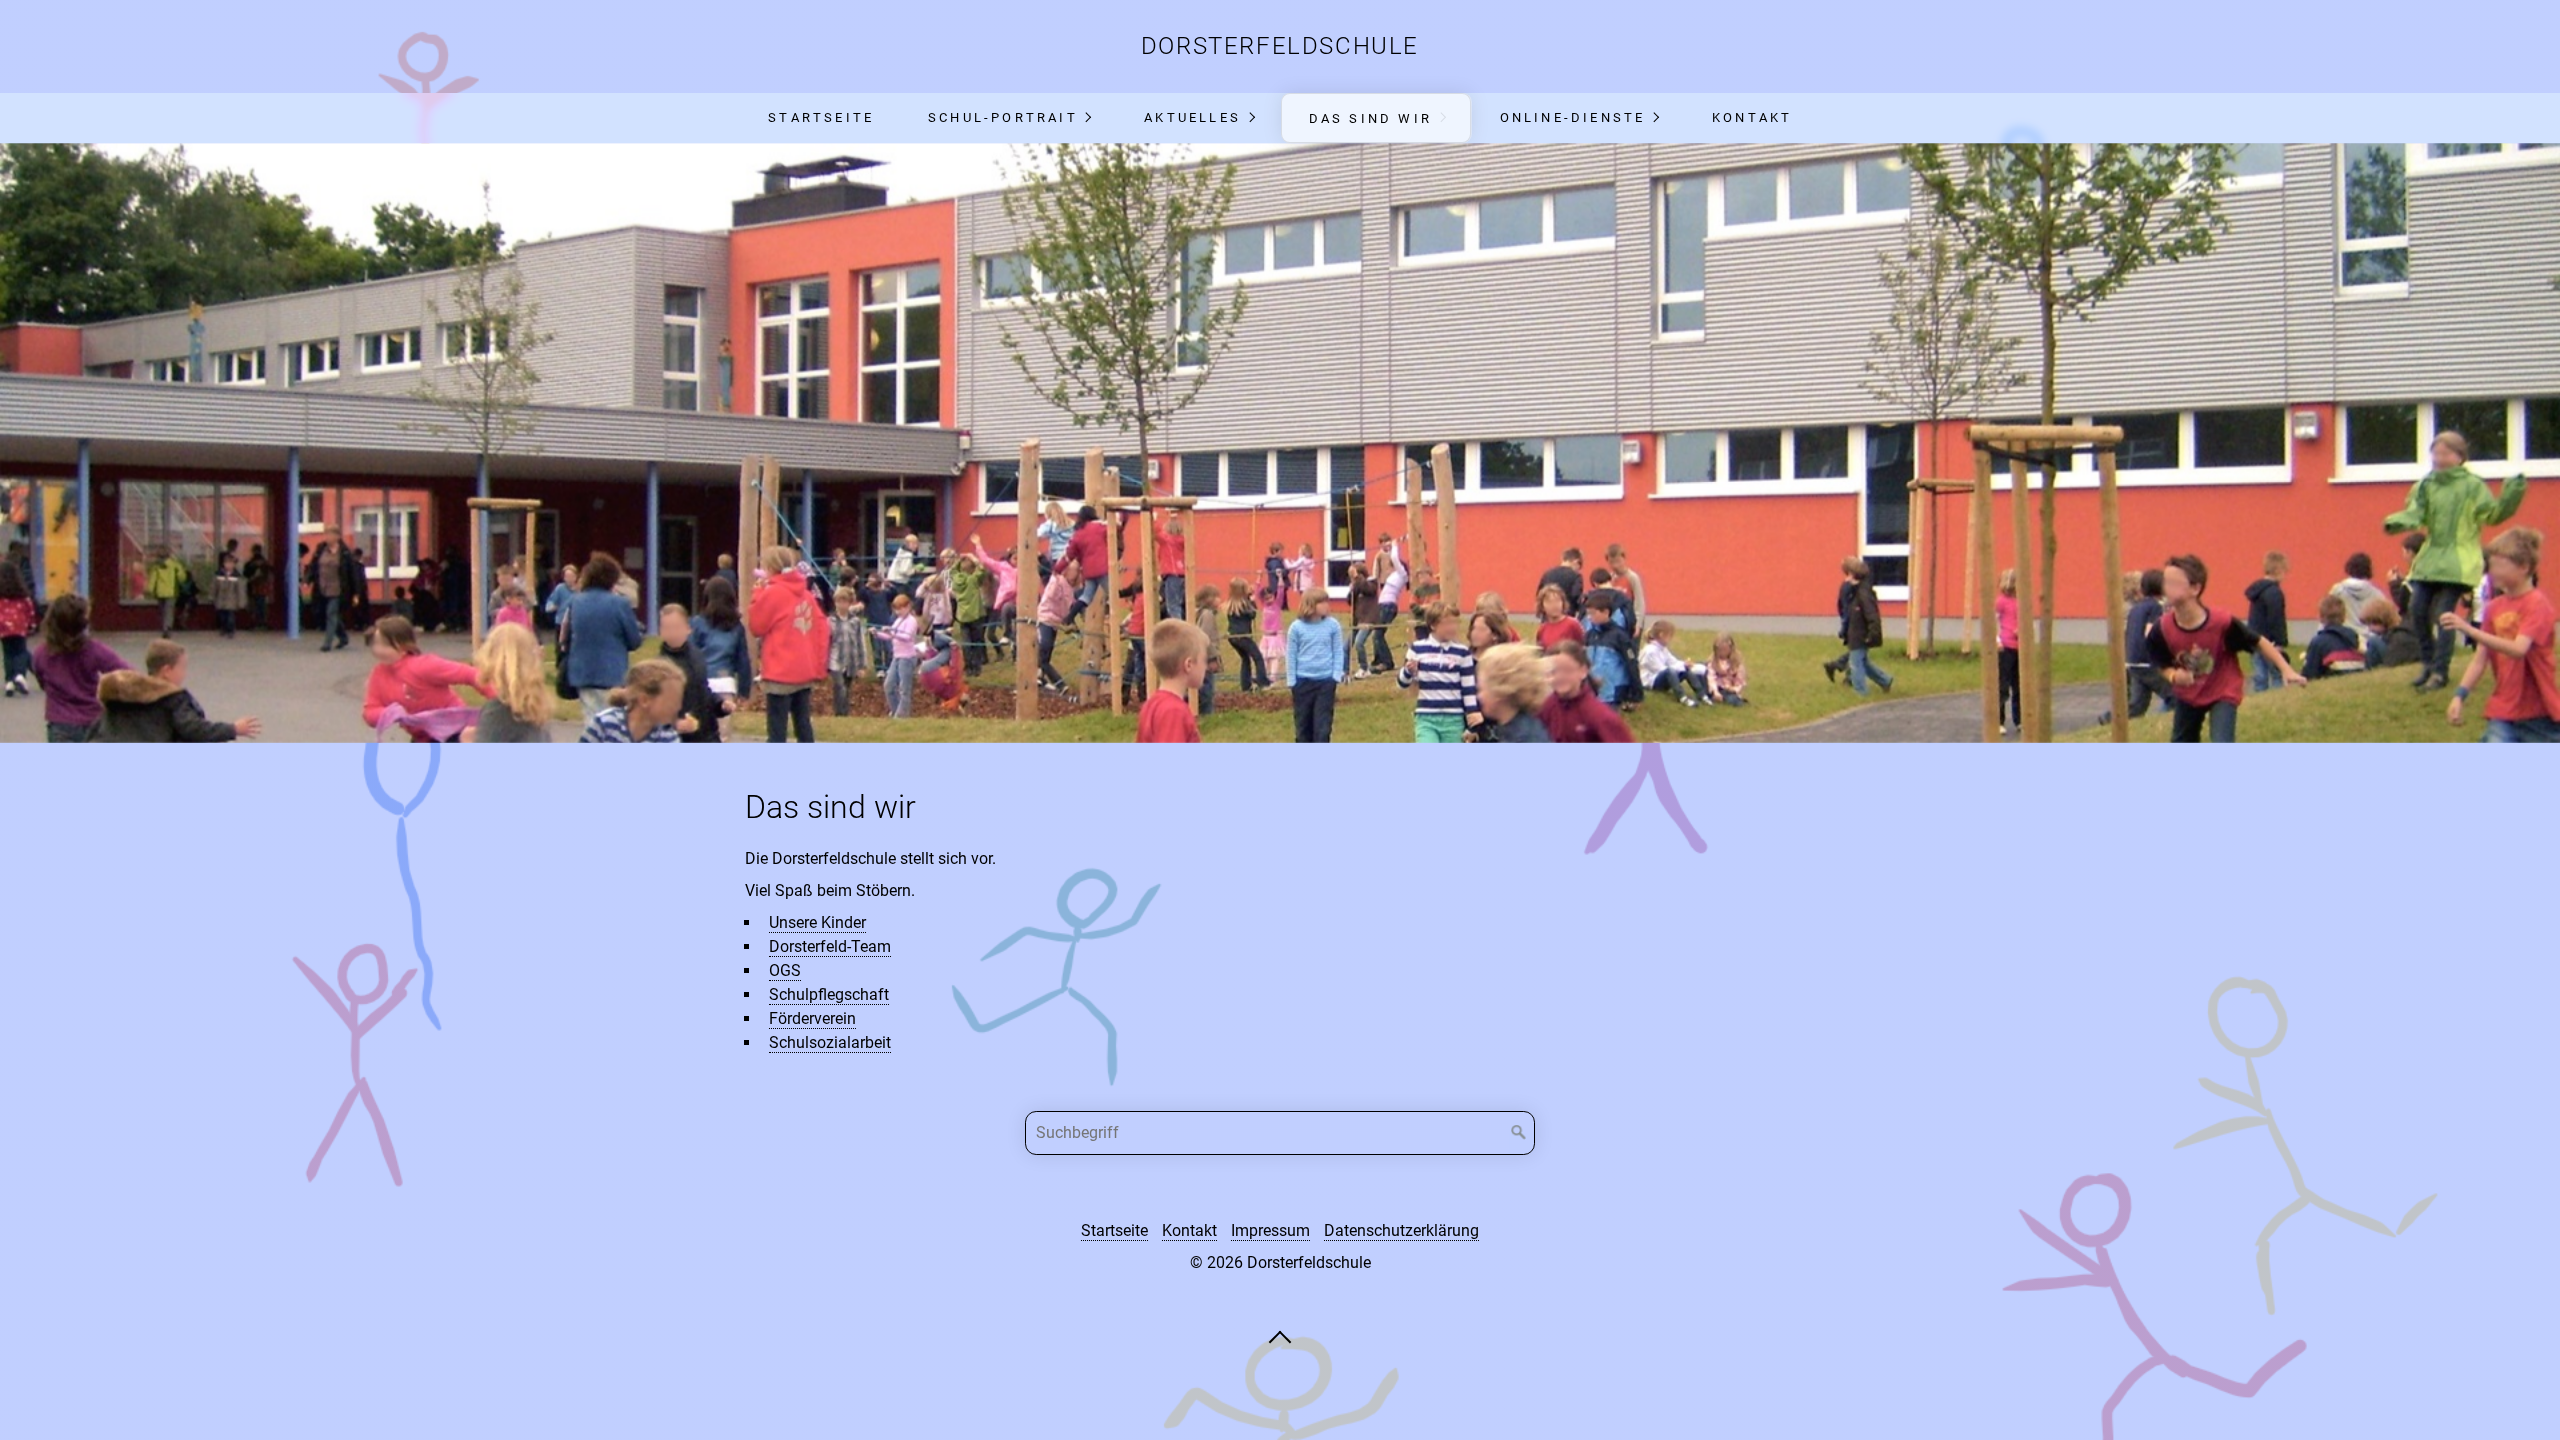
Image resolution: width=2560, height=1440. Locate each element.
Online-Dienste (1573, 117)
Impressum (1270, 1230)
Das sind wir (1370, 118)
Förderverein (812, 1018)
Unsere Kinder (817, 922)
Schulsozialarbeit (830, 1042)
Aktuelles (1192, 117)
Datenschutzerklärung (1401, 1230)
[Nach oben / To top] (1280, 1336)
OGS (785, 970)
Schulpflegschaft (829, 994)
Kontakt (1752, 117)
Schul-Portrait (1003, 117)
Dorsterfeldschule (1280, 46)
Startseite (821, 117)
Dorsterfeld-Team (830, 946)
